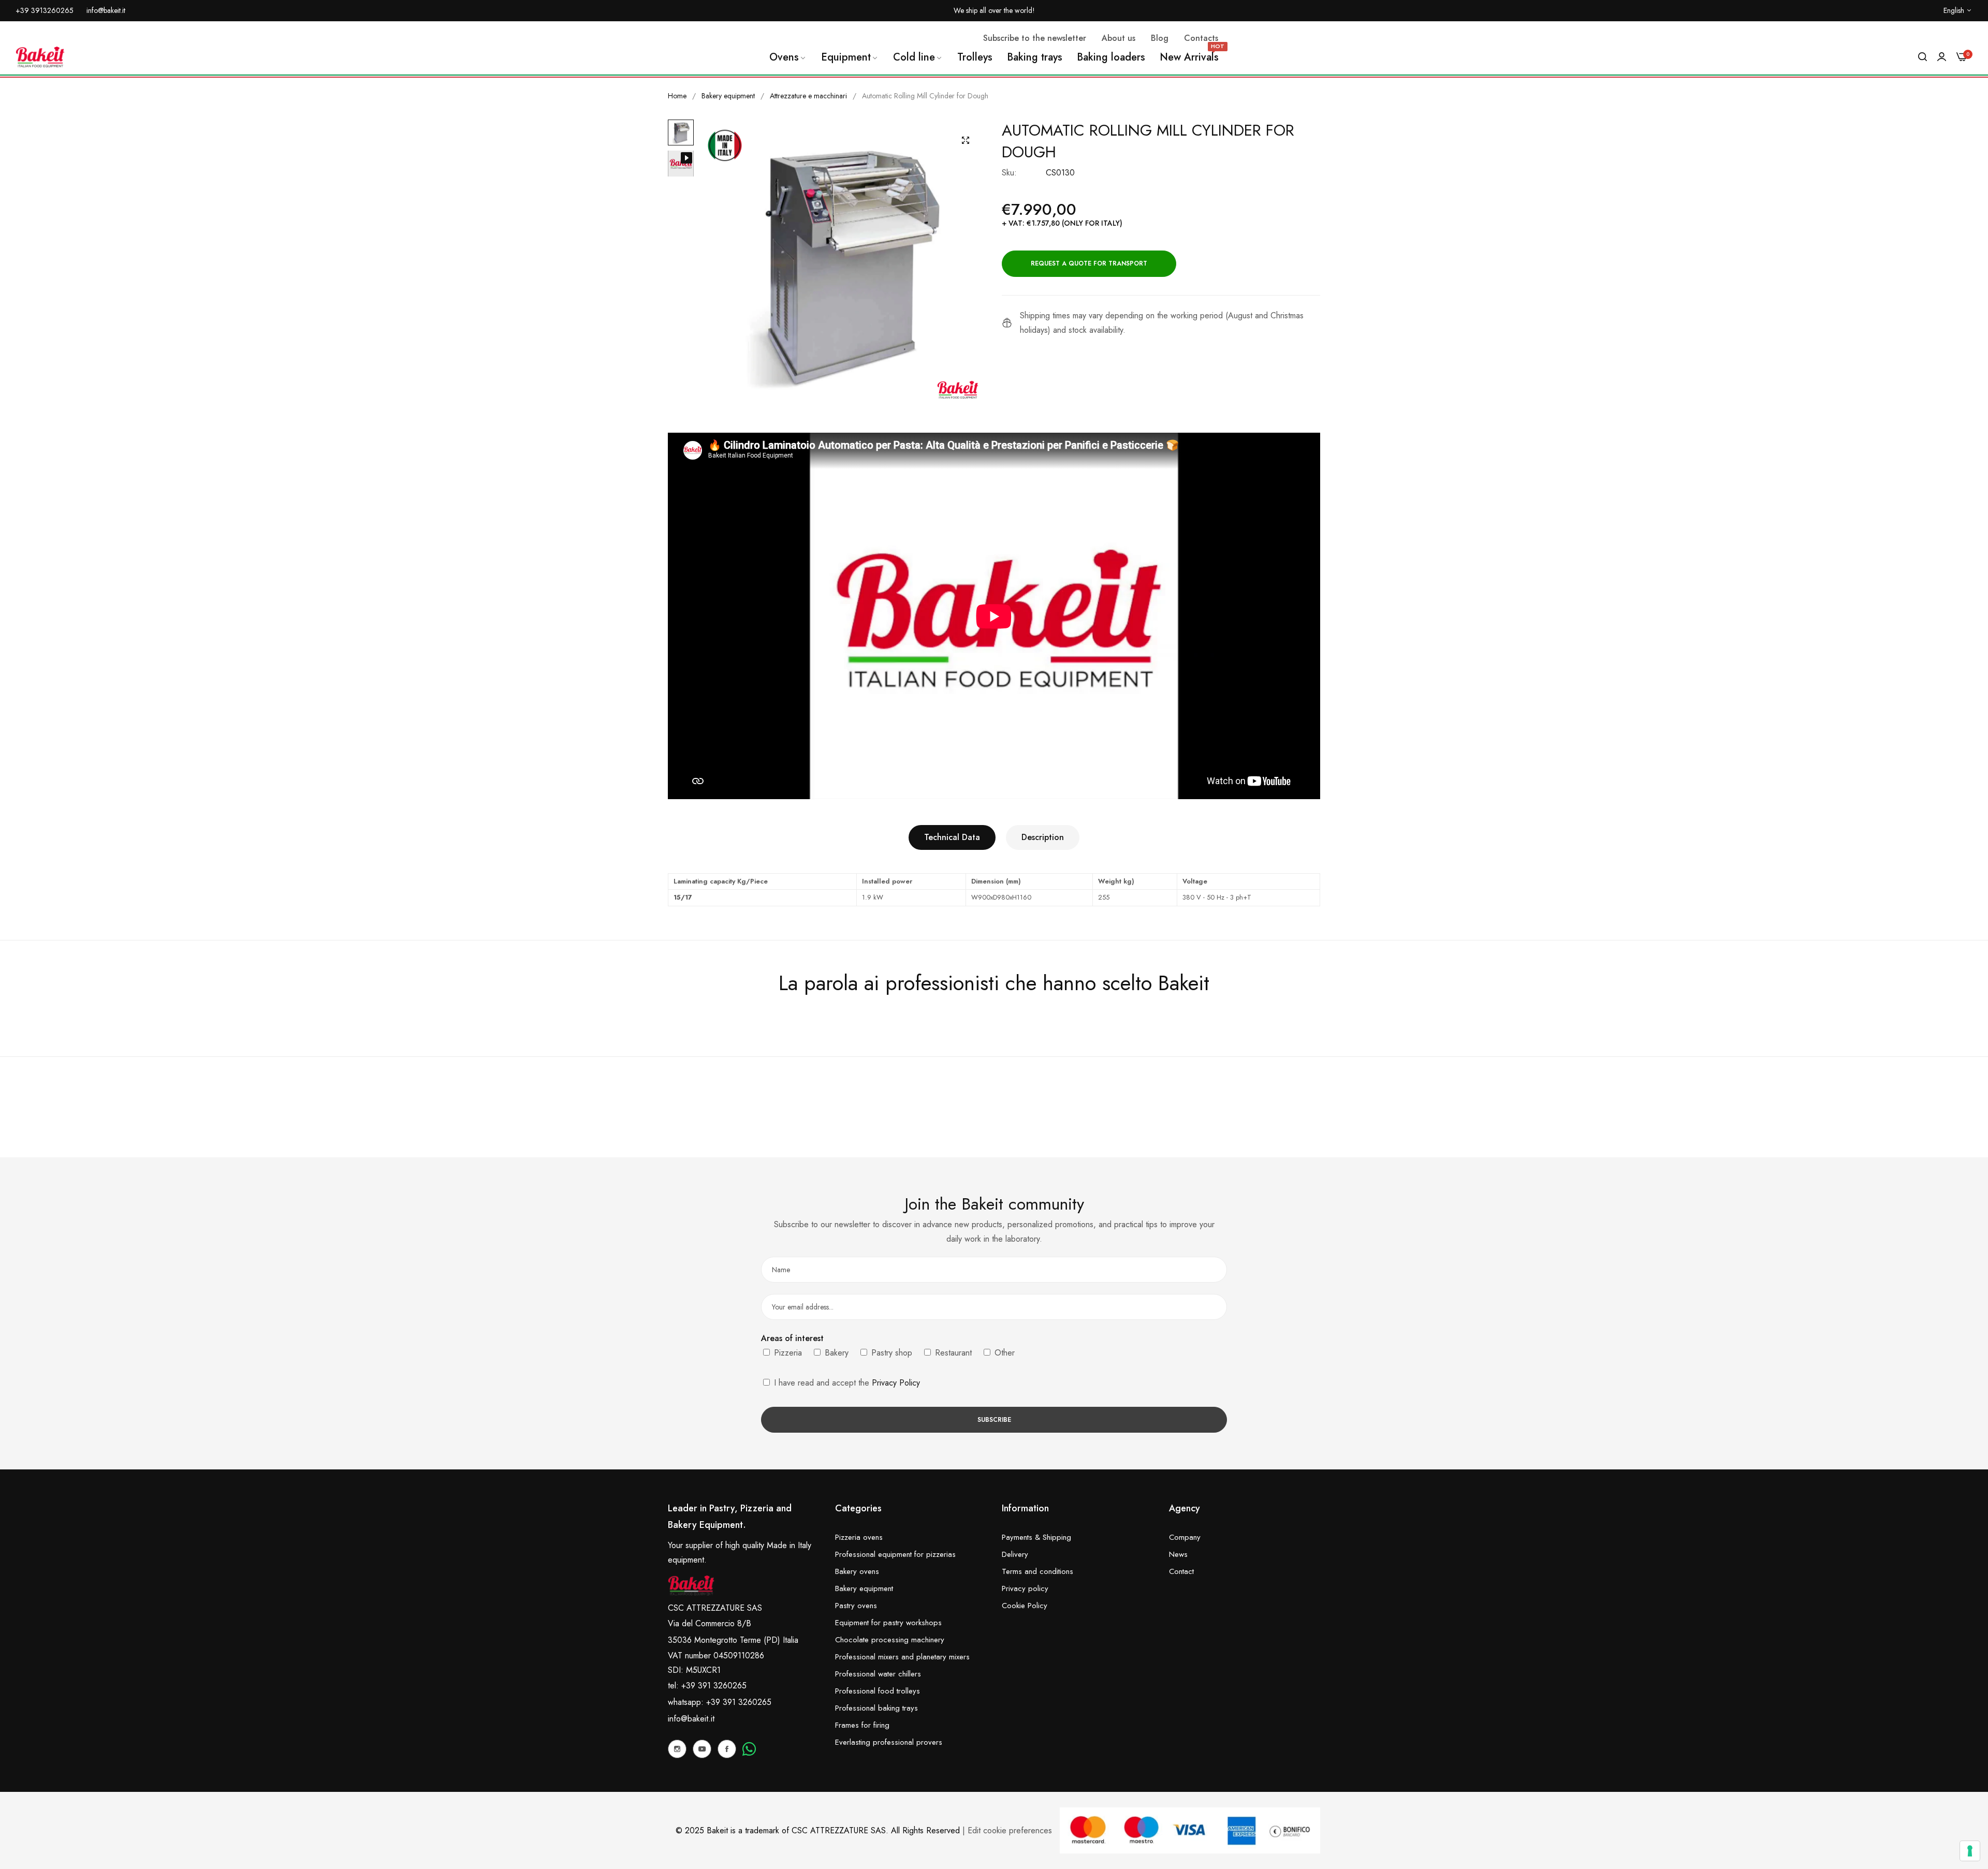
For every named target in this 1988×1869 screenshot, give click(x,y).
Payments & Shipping (1036, 1537)
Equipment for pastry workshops (888, 1623)
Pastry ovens (856, 1606)
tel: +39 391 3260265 (707, 1686)
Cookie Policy (1025, 1606)
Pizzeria (787, 1353)
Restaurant (952, 1353)
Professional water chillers (878, 1674)
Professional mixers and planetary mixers (902, 1657)
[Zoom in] (966, 140)
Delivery (1015, 1554)
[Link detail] (677, 1749)
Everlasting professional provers (889, 1742)
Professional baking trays (876, 1708)
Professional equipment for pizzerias (895, 1554)
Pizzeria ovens (859, 1537)
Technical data (952, 837)
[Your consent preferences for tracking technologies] (1970, 1851)
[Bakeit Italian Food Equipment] (40, 57)
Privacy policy (1025, 1588)
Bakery (835, 1353)
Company (1185, 1537)
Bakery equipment (728, 96)
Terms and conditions (1037, 1571)
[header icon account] (1942, 57)
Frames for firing (862, 1725)
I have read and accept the (846, 1383)
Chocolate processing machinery (890, 1640)
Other (1003, 1353)
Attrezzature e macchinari (808, 96)
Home (677, 96)
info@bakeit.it (691, 1719)
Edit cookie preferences (1010, 1830)
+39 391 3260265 (739, 1702)
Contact (1181, 1571)
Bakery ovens (857, 1571)
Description (1043, 837)
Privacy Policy (896, 1383)
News (1178, 1554)
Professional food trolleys (878, 1691)
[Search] (1923, 57)
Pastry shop (890, 1353)
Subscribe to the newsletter (1035, 38)
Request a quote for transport (1089, 263)
